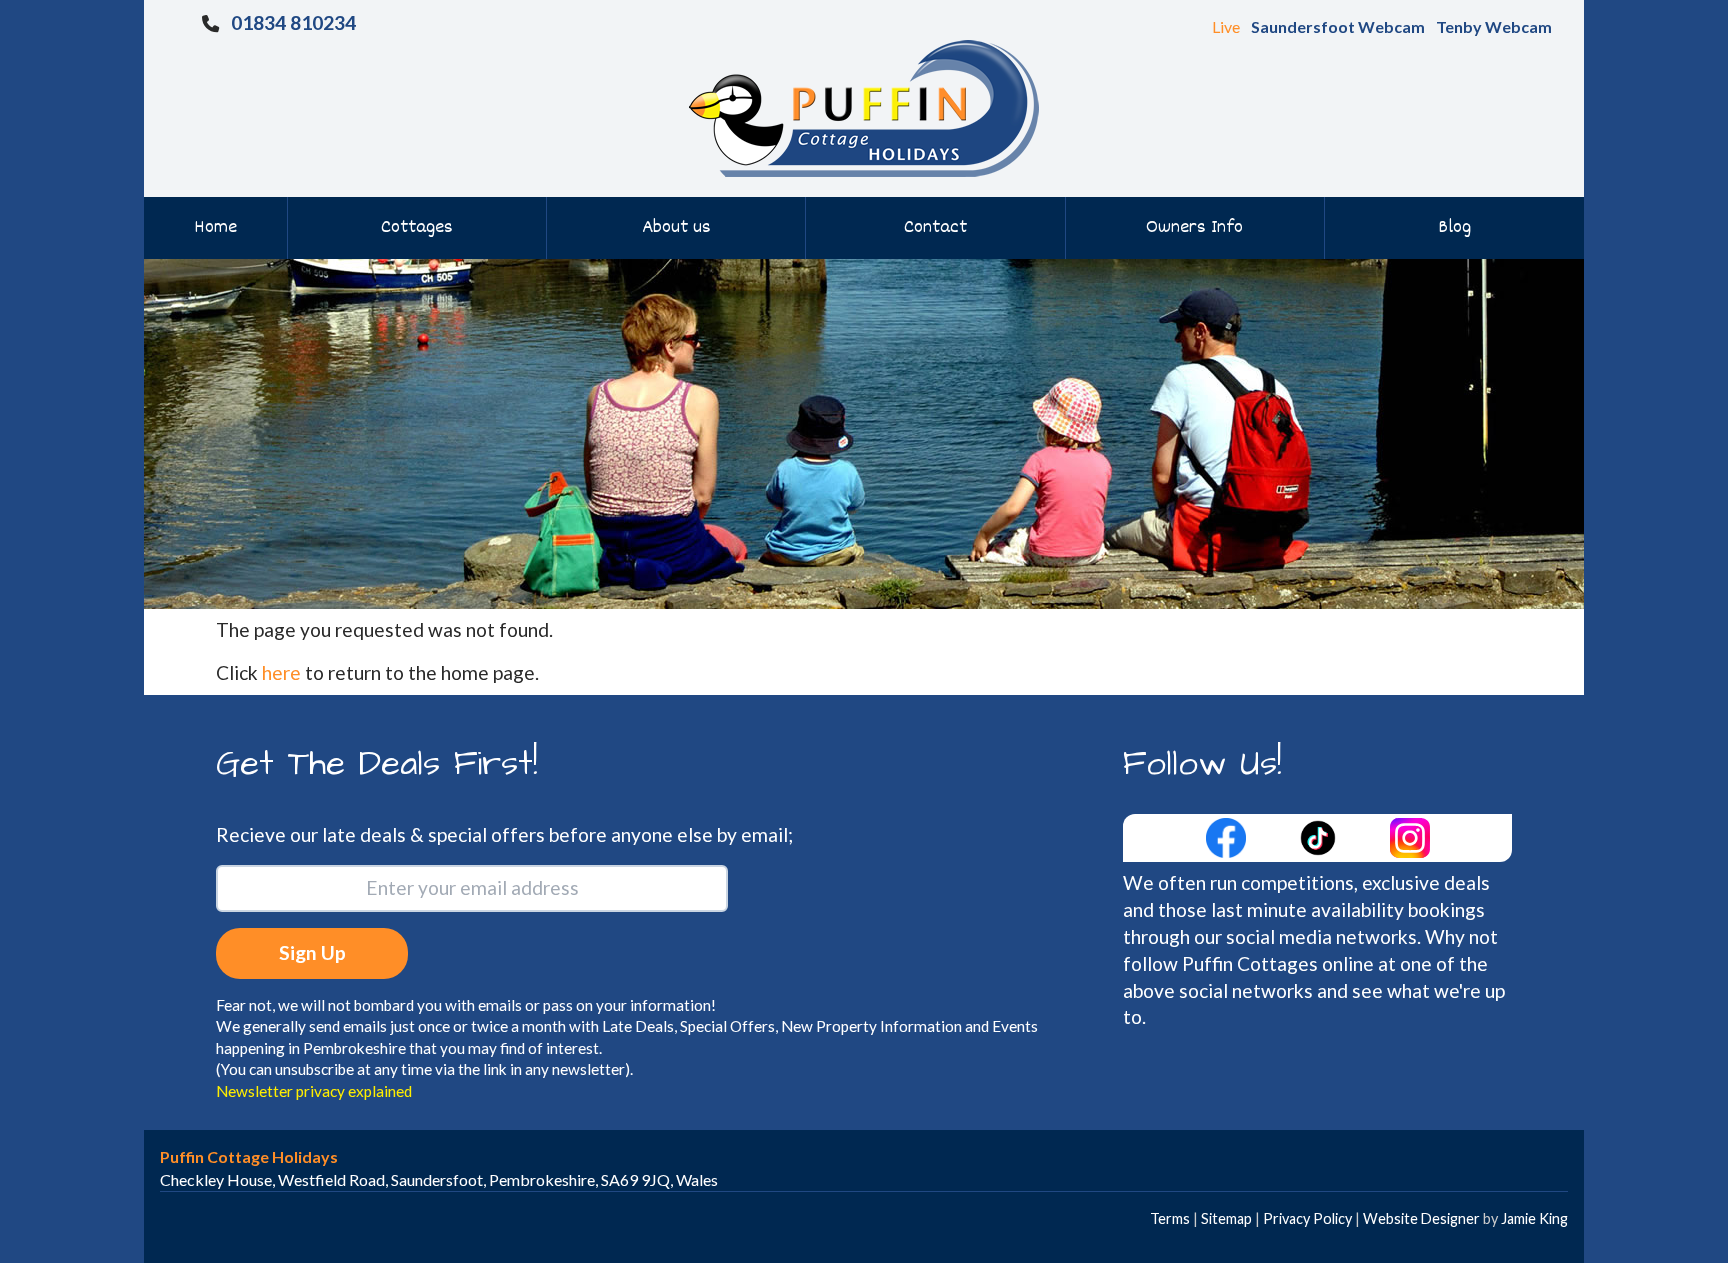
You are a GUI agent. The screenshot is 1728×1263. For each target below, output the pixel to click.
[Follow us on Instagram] (1410, 835)
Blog (1454, 228)
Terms (1170, 1218)
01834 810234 (293, 22)
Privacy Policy (1307, 1218)
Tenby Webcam (1494, 26)
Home (215, 228)
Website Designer (1421, 1218)
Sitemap (1226, 1218)
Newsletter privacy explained (314, 1091)
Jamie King (1534, 1218)
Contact (935, 228)
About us (676, 228)
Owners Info (1194, 228)
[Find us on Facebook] (1228, 835)
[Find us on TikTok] (1320, 835)
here (281, 672)
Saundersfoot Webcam (1338, 26)
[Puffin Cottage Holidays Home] (864, 106)
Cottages (417, 228)
